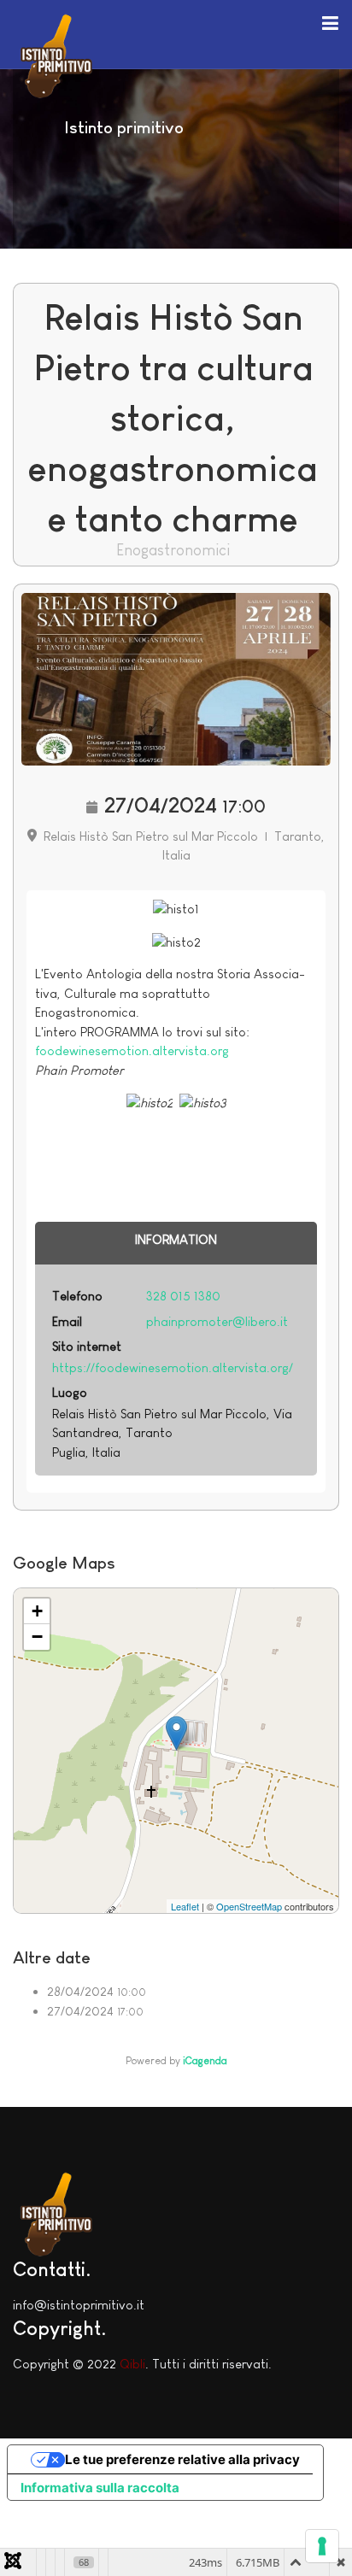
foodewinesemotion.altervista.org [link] (132, 1050)
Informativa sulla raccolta (100, 2488)
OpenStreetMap (249, 1906)
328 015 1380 (183, 1296)
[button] (330, 22)
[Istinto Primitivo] (56, 53)
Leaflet (185, 1906)
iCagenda (205, 2061)
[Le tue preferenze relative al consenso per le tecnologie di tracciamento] (322, 2546)
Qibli (132, 2364)
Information (176, 1239)
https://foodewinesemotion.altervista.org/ (173, 1367)
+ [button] (37, 1611)
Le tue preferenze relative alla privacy (182, 2459)
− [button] (37, 1637)
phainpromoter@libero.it (217, 1321)
